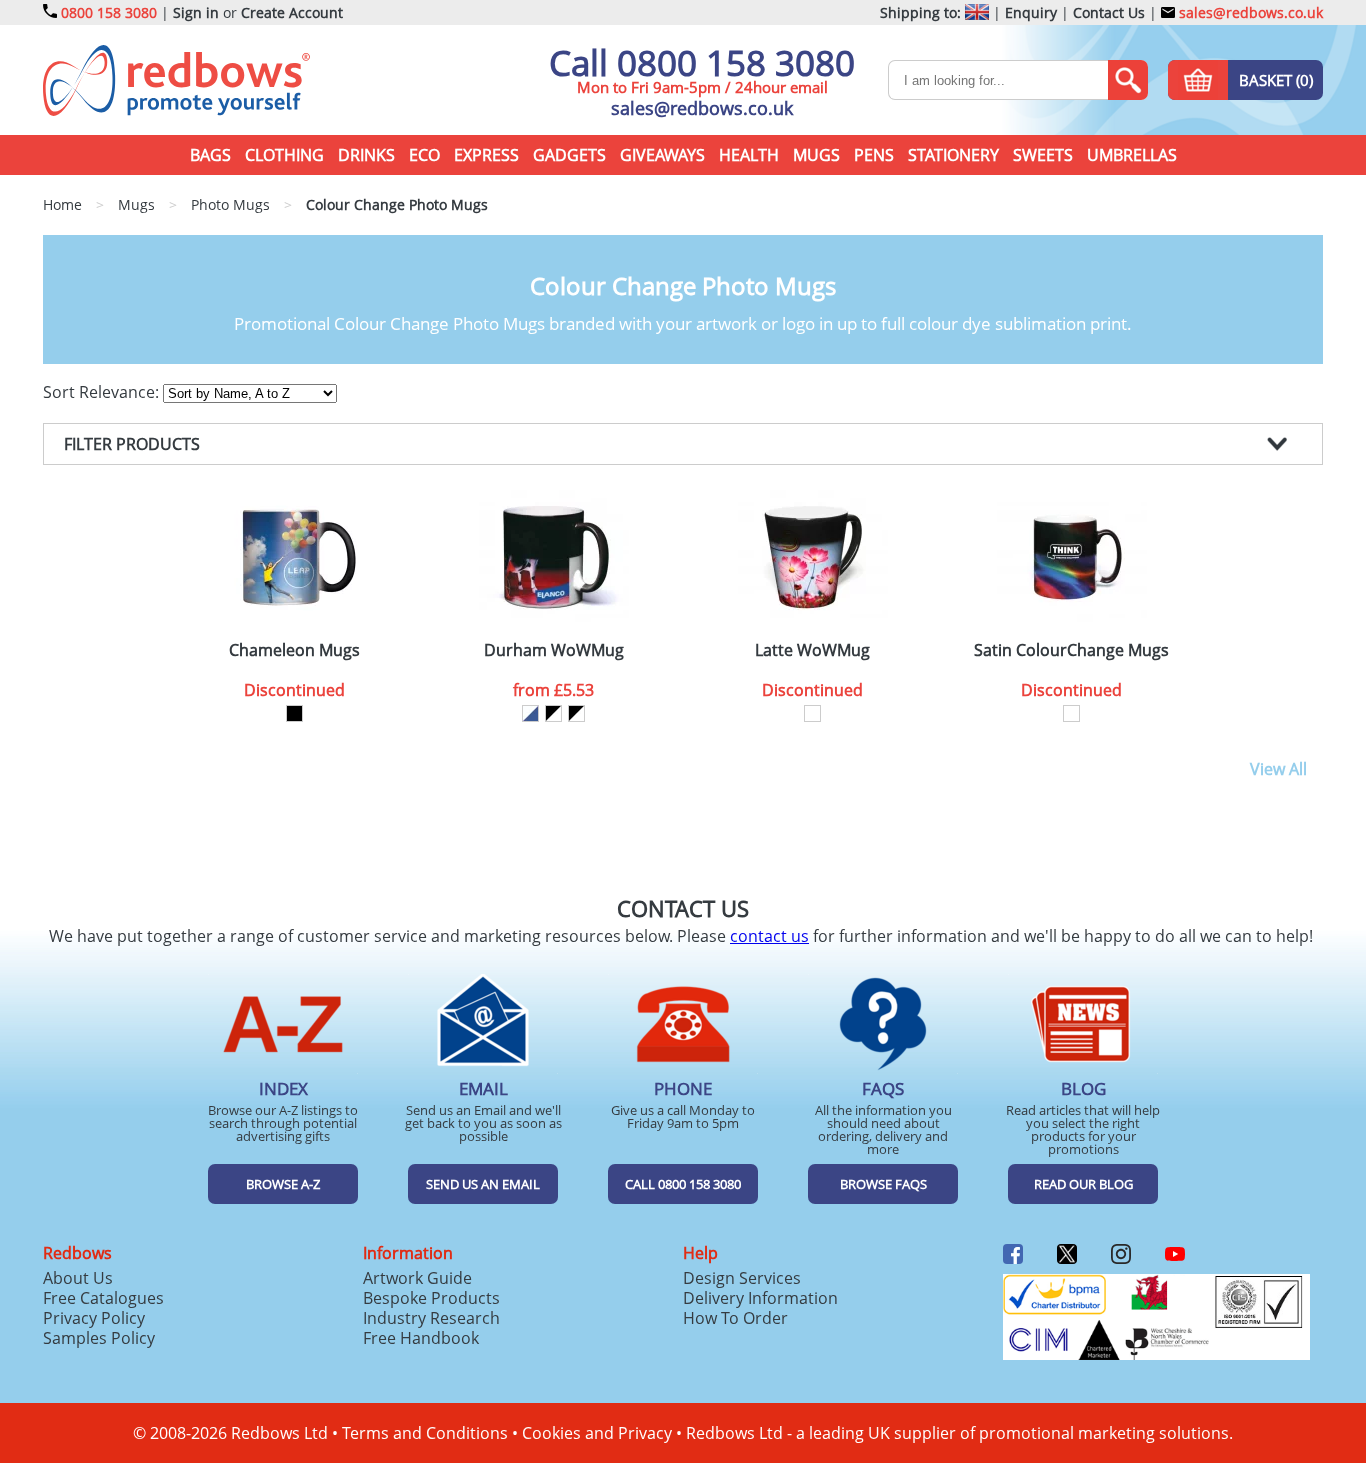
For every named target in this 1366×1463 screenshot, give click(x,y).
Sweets (1043, 155)
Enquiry (1031, 12)
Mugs (816, 155)
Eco (424, 155)
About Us (78, 1278)
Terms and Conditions (425, 1433)
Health (749, 155)
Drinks (366, 155)
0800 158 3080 (109, 12)
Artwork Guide (417, 1278)
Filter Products (132, 444)
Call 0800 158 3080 (702, 62)
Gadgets (569, 155)
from (553, 690)
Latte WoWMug (812, 650)
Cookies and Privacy (597, 1433)
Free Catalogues (103, 1298)
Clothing (284, 155)
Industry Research (431, 1318)
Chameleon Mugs (294, 650)
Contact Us (1109, 12)
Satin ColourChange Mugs (1071, 650)
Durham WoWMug (554, 650)
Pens (874, 155)
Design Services (742, 1278)
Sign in (196, 12)
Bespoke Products (431, 1298)
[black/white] (553, 713)
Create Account (292, 12)
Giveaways (662, 155)
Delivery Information (760, 1298)
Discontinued (294, 690)
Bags (210, 155)
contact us (769, 936)
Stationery (953, 155)
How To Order (735, 1318)
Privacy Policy (94, 1318)
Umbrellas (1132, 155)
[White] (812, 713)
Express (486, 155)
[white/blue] (530, 713)
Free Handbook (421, 1338)
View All (1278, 769)
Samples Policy (99, 1338)
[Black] (294, 713)
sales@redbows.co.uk (1249, 12)
